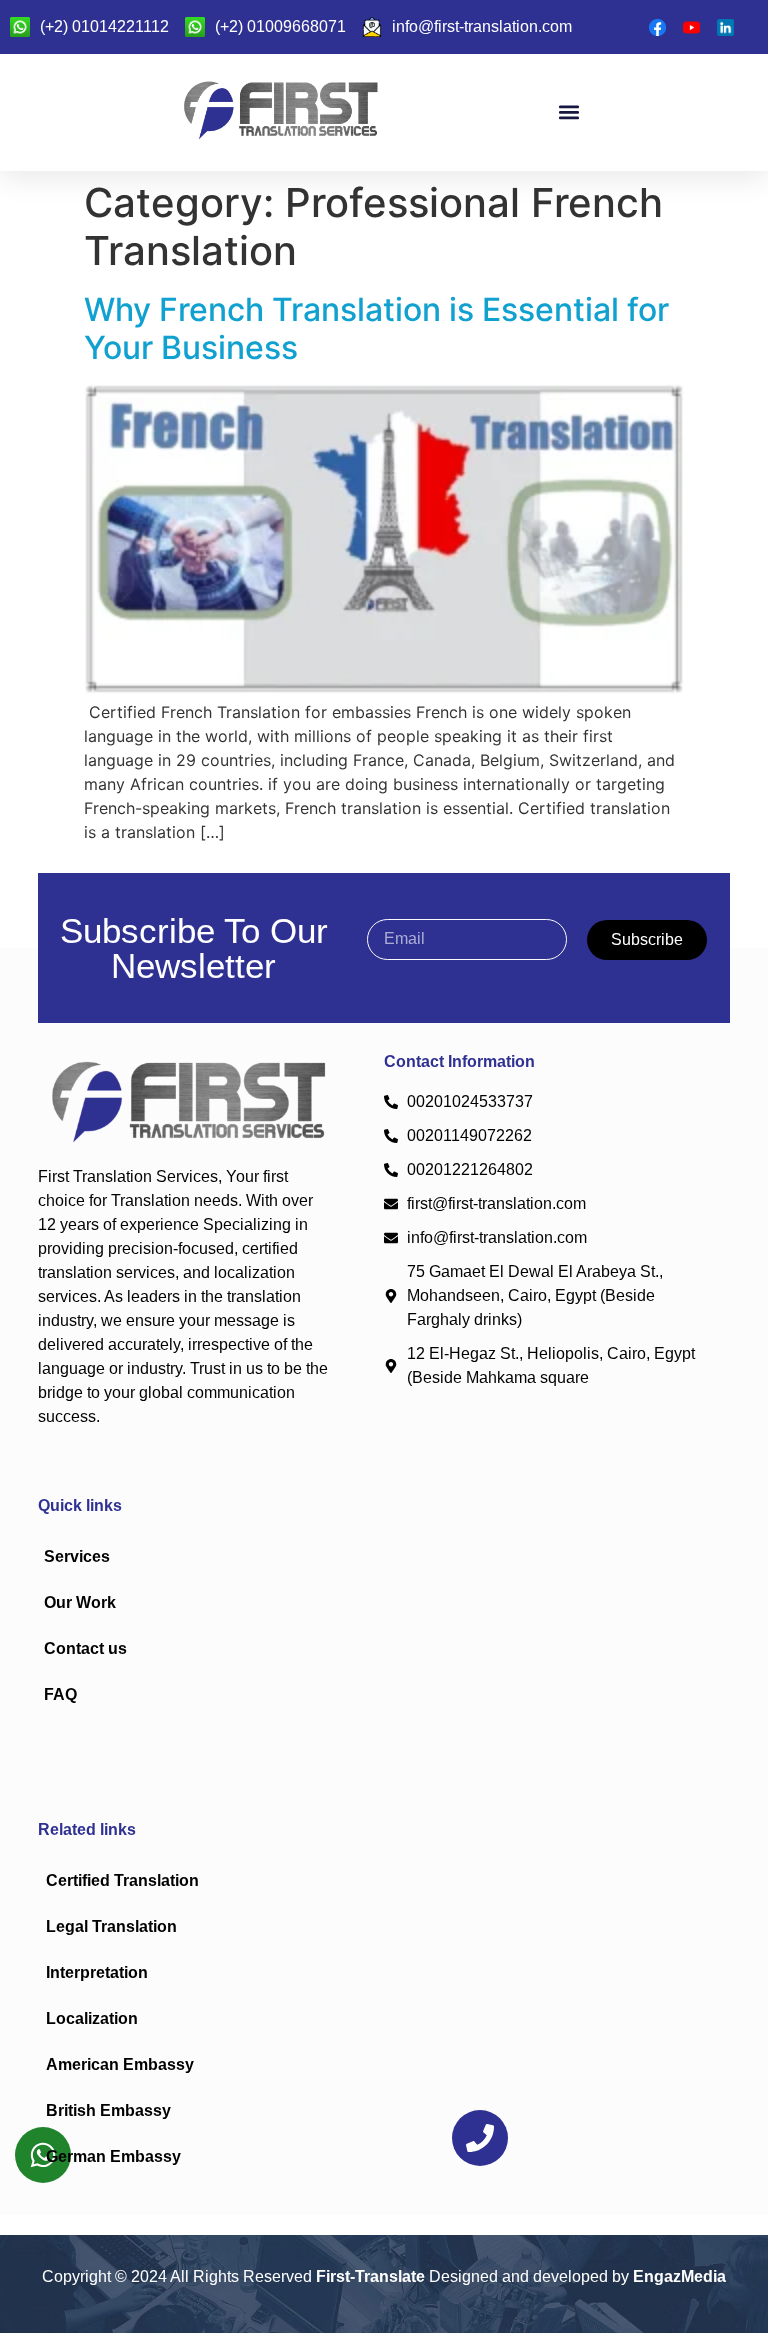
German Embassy (113, 2156)
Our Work (80, 1602)
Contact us (85, 1648)
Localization (92, 2018)
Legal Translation (111, 1926)
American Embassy (120, 2064)
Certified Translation (122, 1880)
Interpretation (97, 1972)
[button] (568, 112)
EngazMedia (679, 2276)
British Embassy (108, 2110)
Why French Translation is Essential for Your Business (376, 328)
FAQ (60, 1694)
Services (77, 1556)
